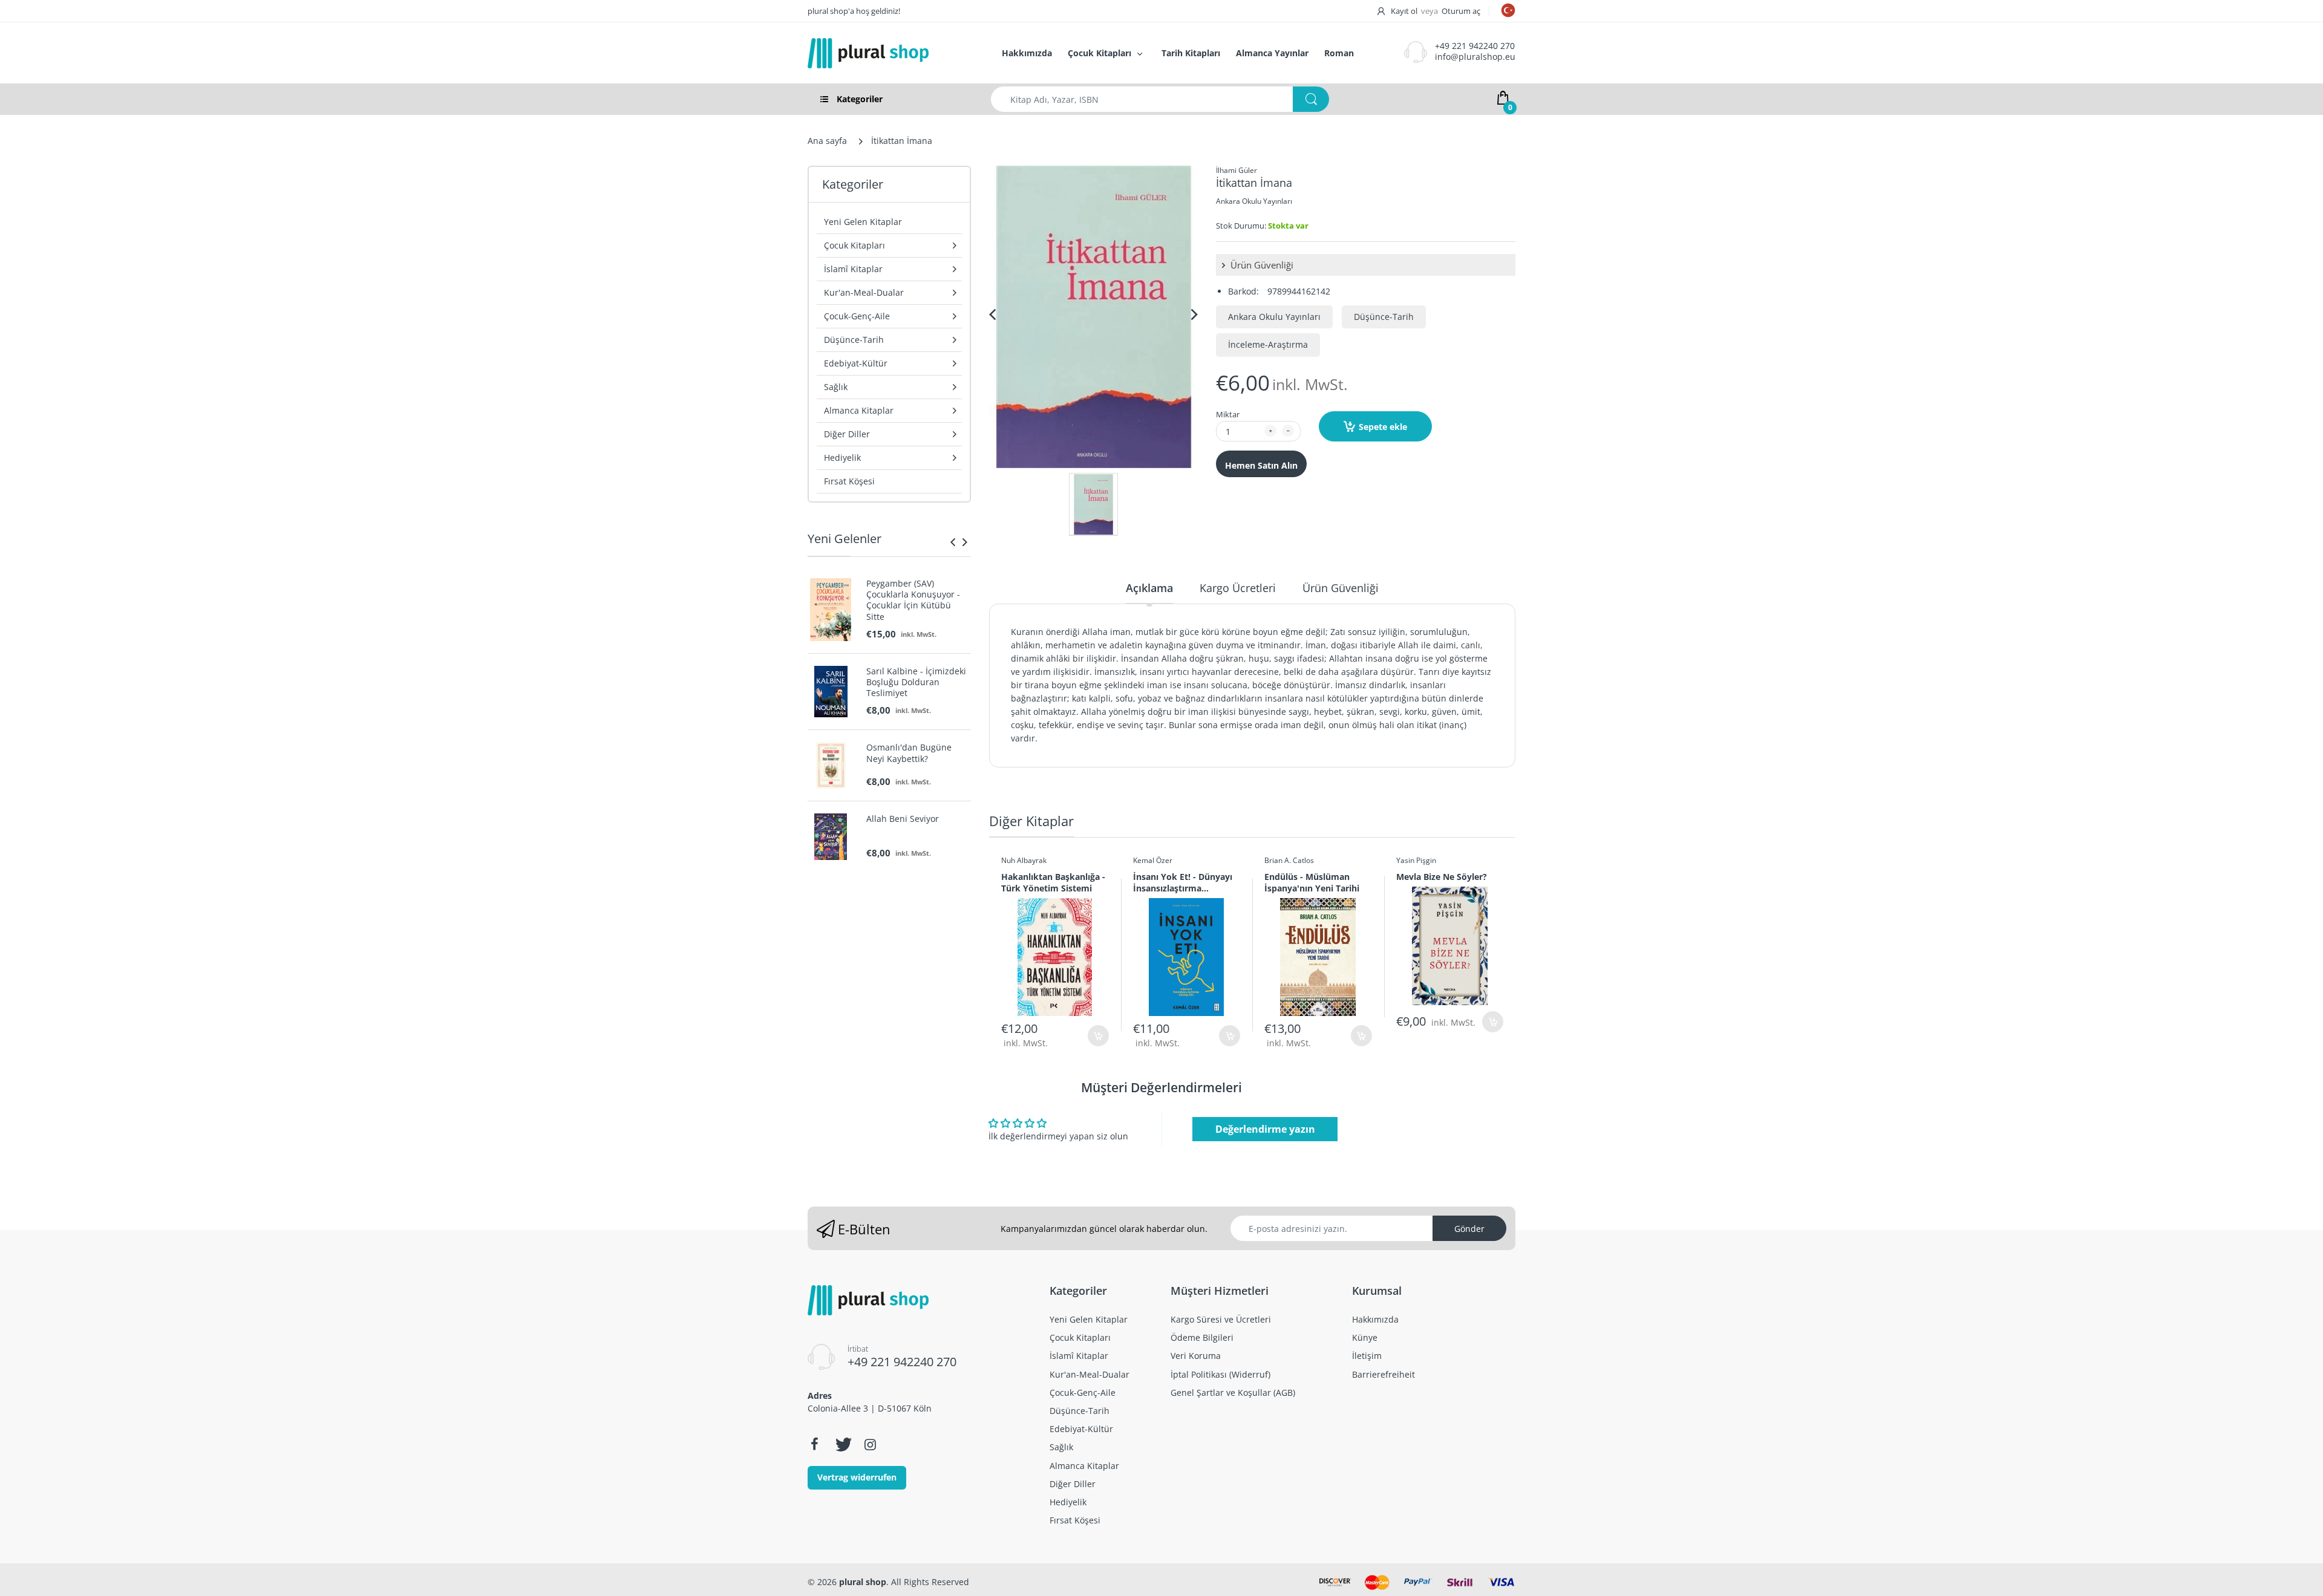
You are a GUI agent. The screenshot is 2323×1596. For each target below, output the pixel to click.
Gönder (1469, 1229)
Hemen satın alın (1261, 465)
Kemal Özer (1153, 860)
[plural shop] (892, 53)
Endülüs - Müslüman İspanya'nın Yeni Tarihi (1312, 882)
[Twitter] (842, 1444)
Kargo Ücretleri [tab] (1238, 588)
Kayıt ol (1404, 11)
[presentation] (953, 542)
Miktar (1228, 414)
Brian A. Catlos (1289, 860)
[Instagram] (870, 1444)
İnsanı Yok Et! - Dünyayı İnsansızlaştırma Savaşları (1183, 882)
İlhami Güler (1237, 170)
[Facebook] (814, 1444)
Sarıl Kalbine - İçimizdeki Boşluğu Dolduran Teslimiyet (916, 682)
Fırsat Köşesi (849, 481)
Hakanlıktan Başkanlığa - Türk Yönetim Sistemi (1053, 882)
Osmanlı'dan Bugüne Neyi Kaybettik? (909, 753)
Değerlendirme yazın (1265, 1129)
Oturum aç (1461, 11)
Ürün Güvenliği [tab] (1341, 588)
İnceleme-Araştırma (1268, 344)
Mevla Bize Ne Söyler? (1442, 877)
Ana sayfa (827, 141)
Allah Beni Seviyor (903, 819)
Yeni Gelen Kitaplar (863, 222)
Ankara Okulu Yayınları (1254, 201)
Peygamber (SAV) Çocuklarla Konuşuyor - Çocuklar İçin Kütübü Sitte (913, 600)
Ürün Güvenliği (1261, 265)
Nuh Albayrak (1024, 860)
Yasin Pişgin (1416, 860)
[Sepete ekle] (1098, 1036)
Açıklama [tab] (1149, 588)
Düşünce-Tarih (1384, 317)
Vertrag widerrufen (857, 1477)
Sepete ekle (1383, 427)
